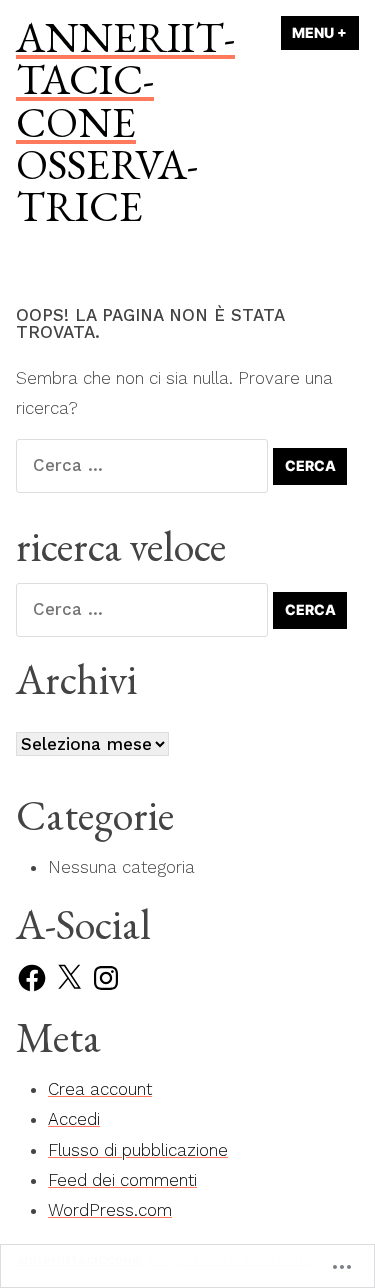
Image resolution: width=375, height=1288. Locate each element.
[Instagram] (106, 978)
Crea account (100, 1089)
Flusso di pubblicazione (138, 1150)
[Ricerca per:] (144, 465)
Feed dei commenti (122, 1180)
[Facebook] (32, 978)
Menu (325, 32)
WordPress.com (110, 1210)
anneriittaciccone (125, 79)
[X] (69, 978)
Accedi (74, 1119)
